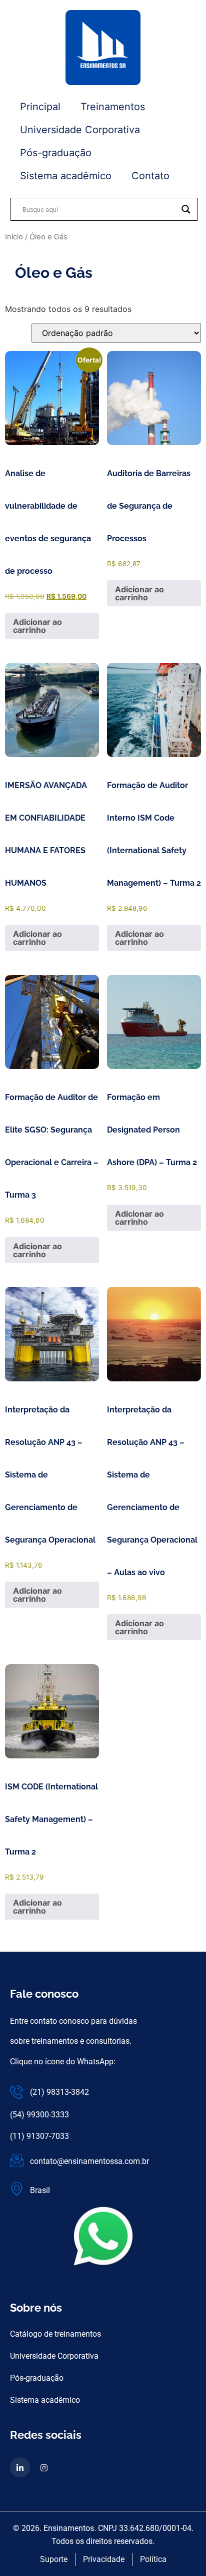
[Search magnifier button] (186, 209)
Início (14, 237)
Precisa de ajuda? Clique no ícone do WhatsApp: (103, 2282)
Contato (150, 176)
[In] (20, 2467)
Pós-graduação (56, 153)
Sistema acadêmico (66, 176)
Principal (40, 107)
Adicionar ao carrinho (37, 626)
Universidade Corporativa (80, 130)
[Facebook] (44, 2467)
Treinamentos (113, 107)
